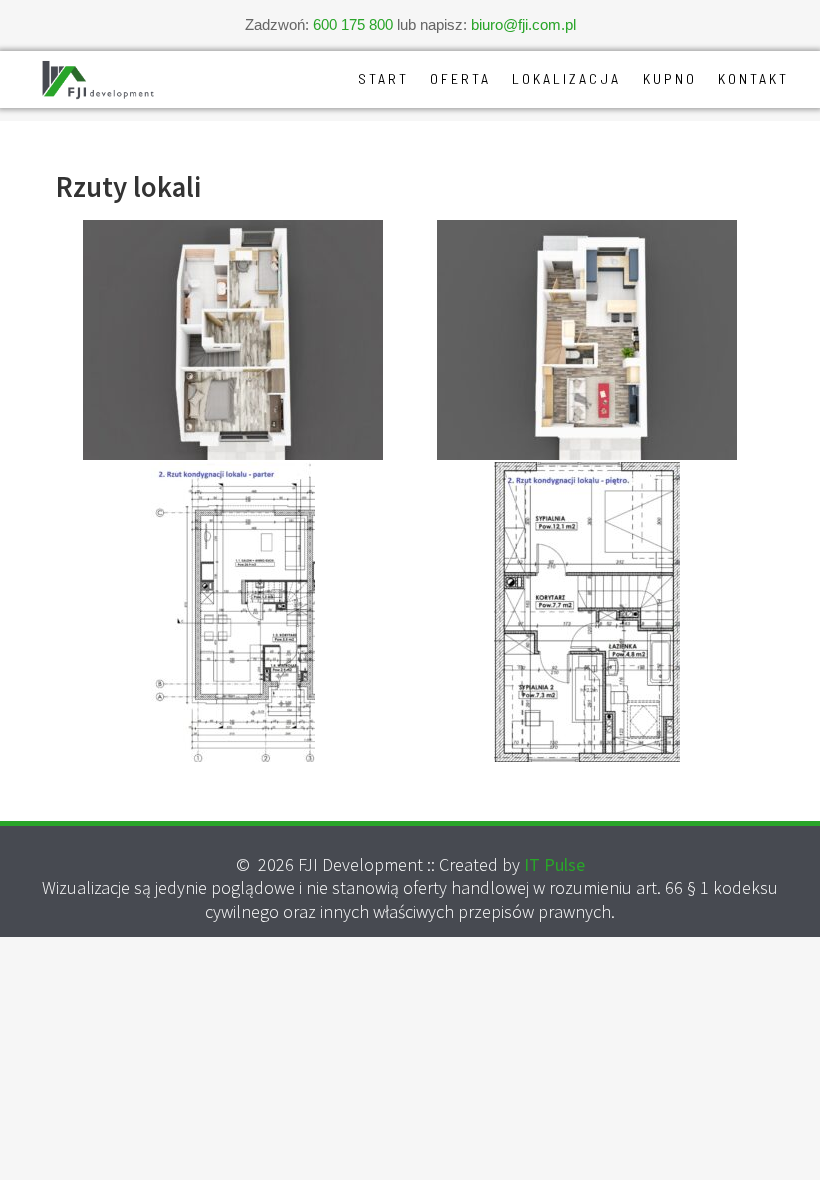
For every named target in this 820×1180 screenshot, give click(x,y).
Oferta (460, 78)
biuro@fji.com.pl (523, 24)
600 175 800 (353, 24)
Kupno (670, 78)
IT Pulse (554, 864)
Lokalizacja (566, 78)
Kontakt (753, 78)
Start (383, 78)
